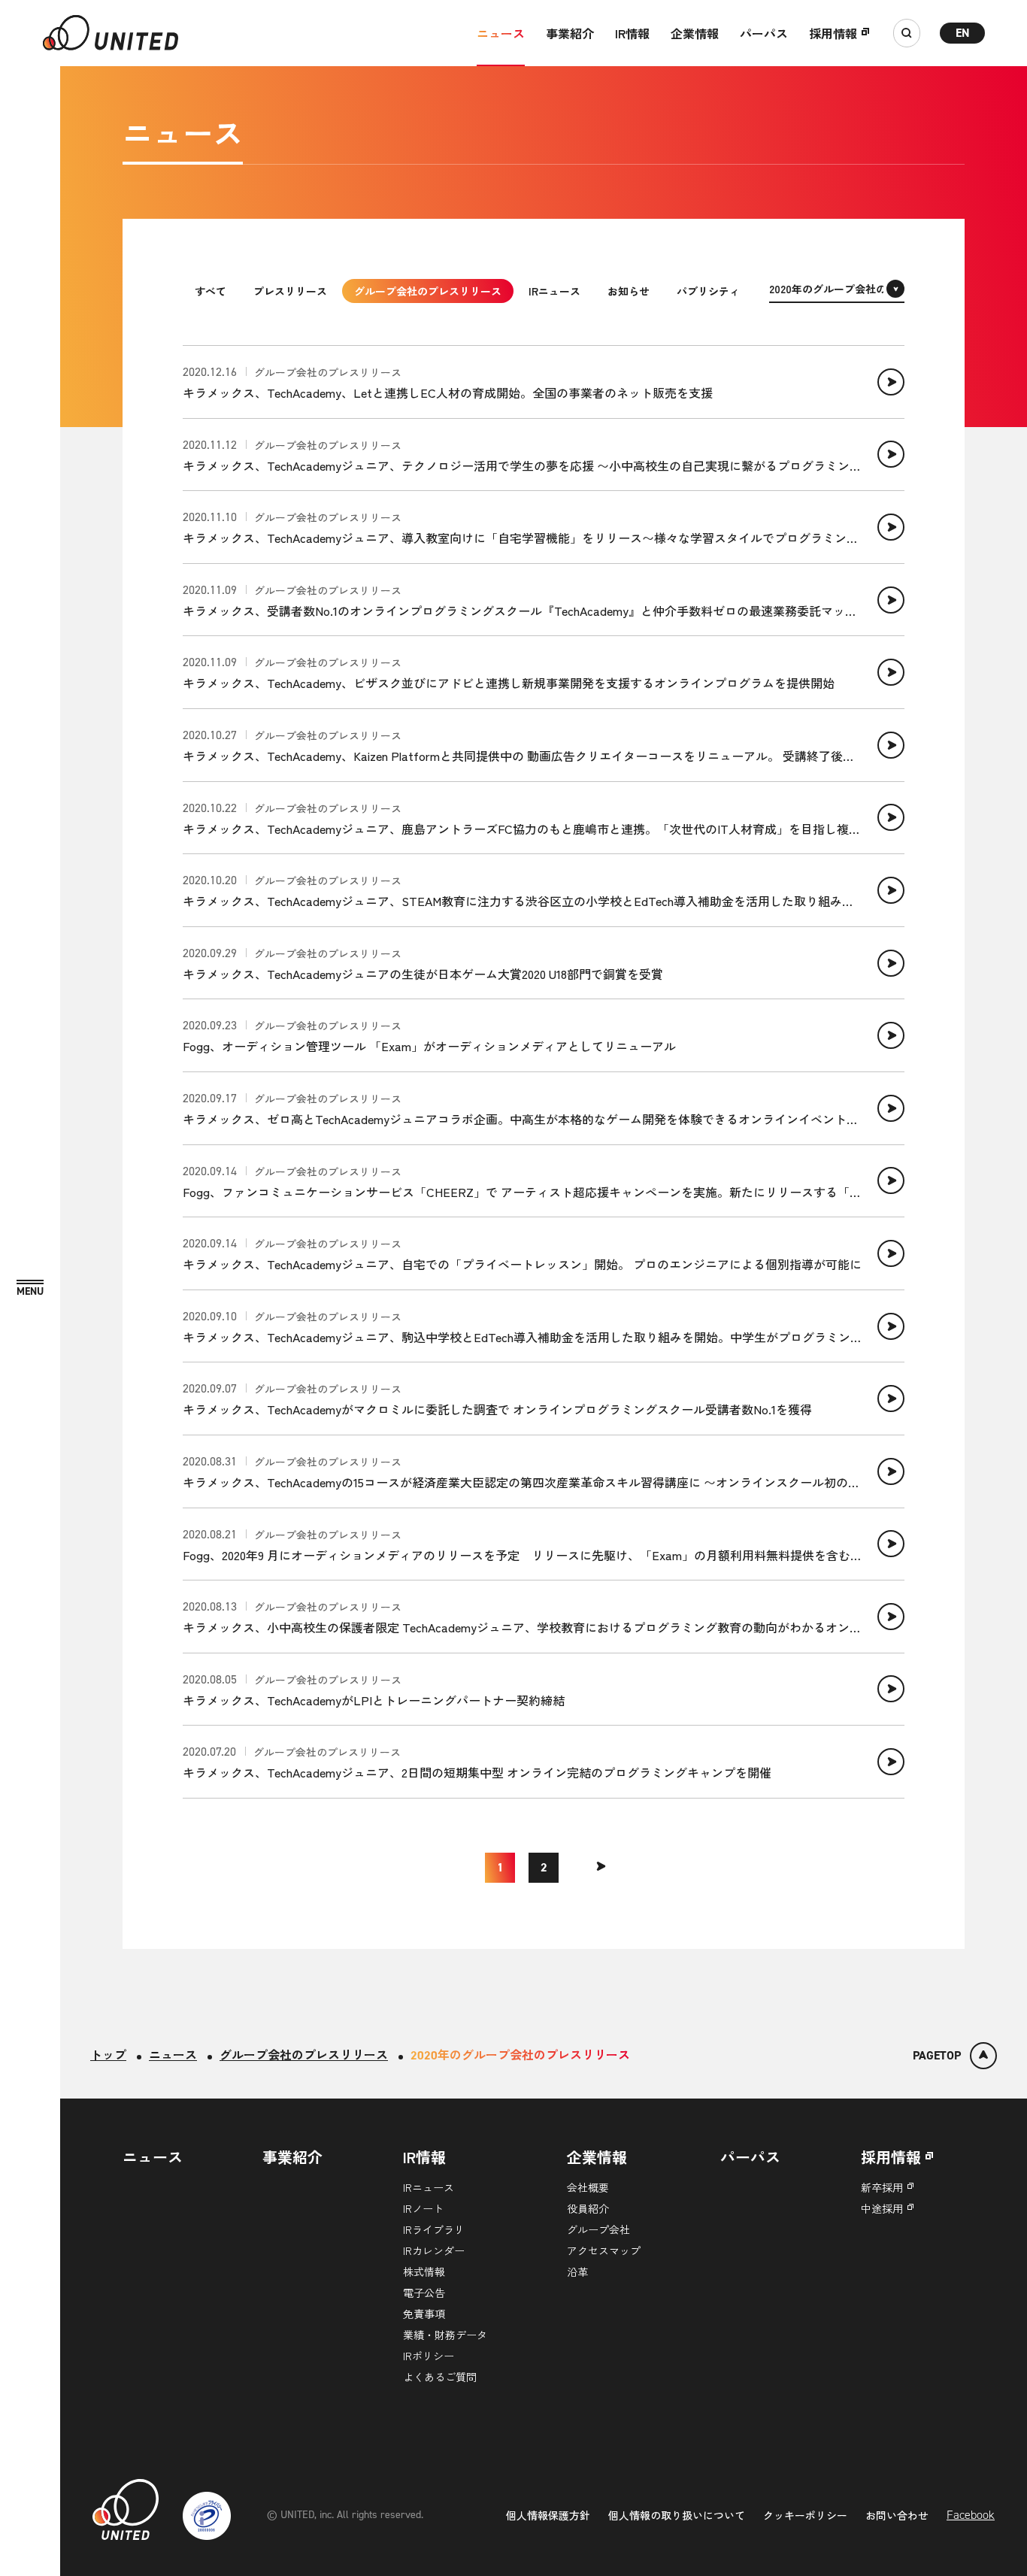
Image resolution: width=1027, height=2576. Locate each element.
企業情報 (695, 33)
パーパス (764, 33)
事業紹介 (570, 33)
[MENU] (30, 1288)
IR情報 (632, 33)
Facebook (971, 2515)
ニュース (501, 33)
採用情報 (833, 33)
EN (963, 33)
